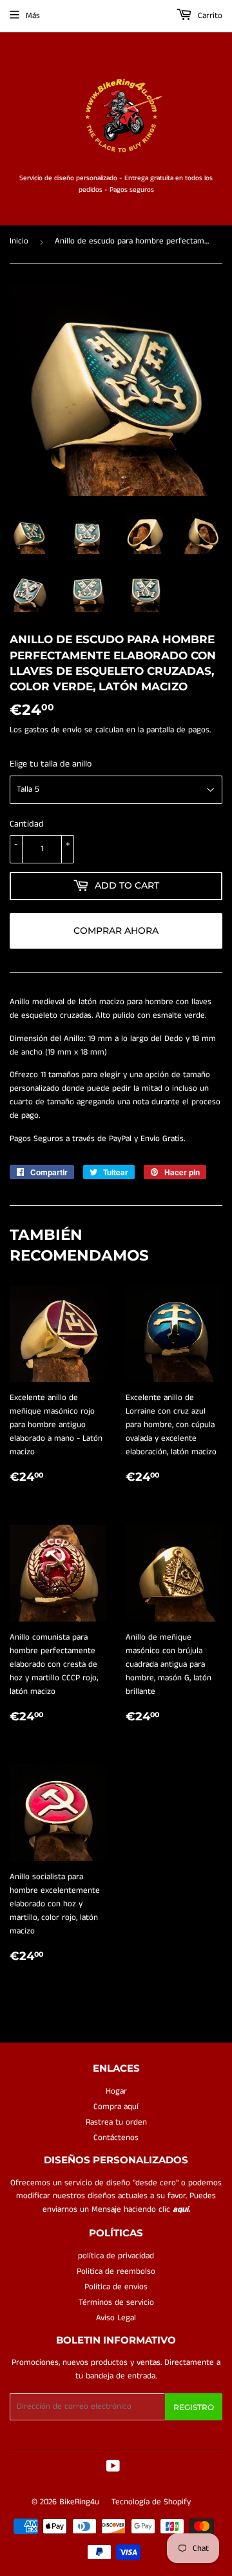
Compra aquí (116, 2107)
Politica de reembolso (116, 2272)
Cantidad (27, 824)
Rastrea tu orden (116, 2122)
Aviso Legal (116, 2318)
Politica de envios (116, 2287)
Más (33, 16)
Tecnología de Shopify (151, 2502)
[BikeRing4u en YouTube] (113, 2468)
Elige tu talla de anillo (51, 764)
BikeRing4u (79, 2502)
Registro (194, 2407)
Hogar (116, 2091)
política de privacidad (116, 2256)
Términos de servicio (116, 2303)
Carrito (209, 16)
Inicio (19, 241)
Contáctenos (116, 2138)
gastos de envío (53, 730)
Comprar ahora (116, 931)
